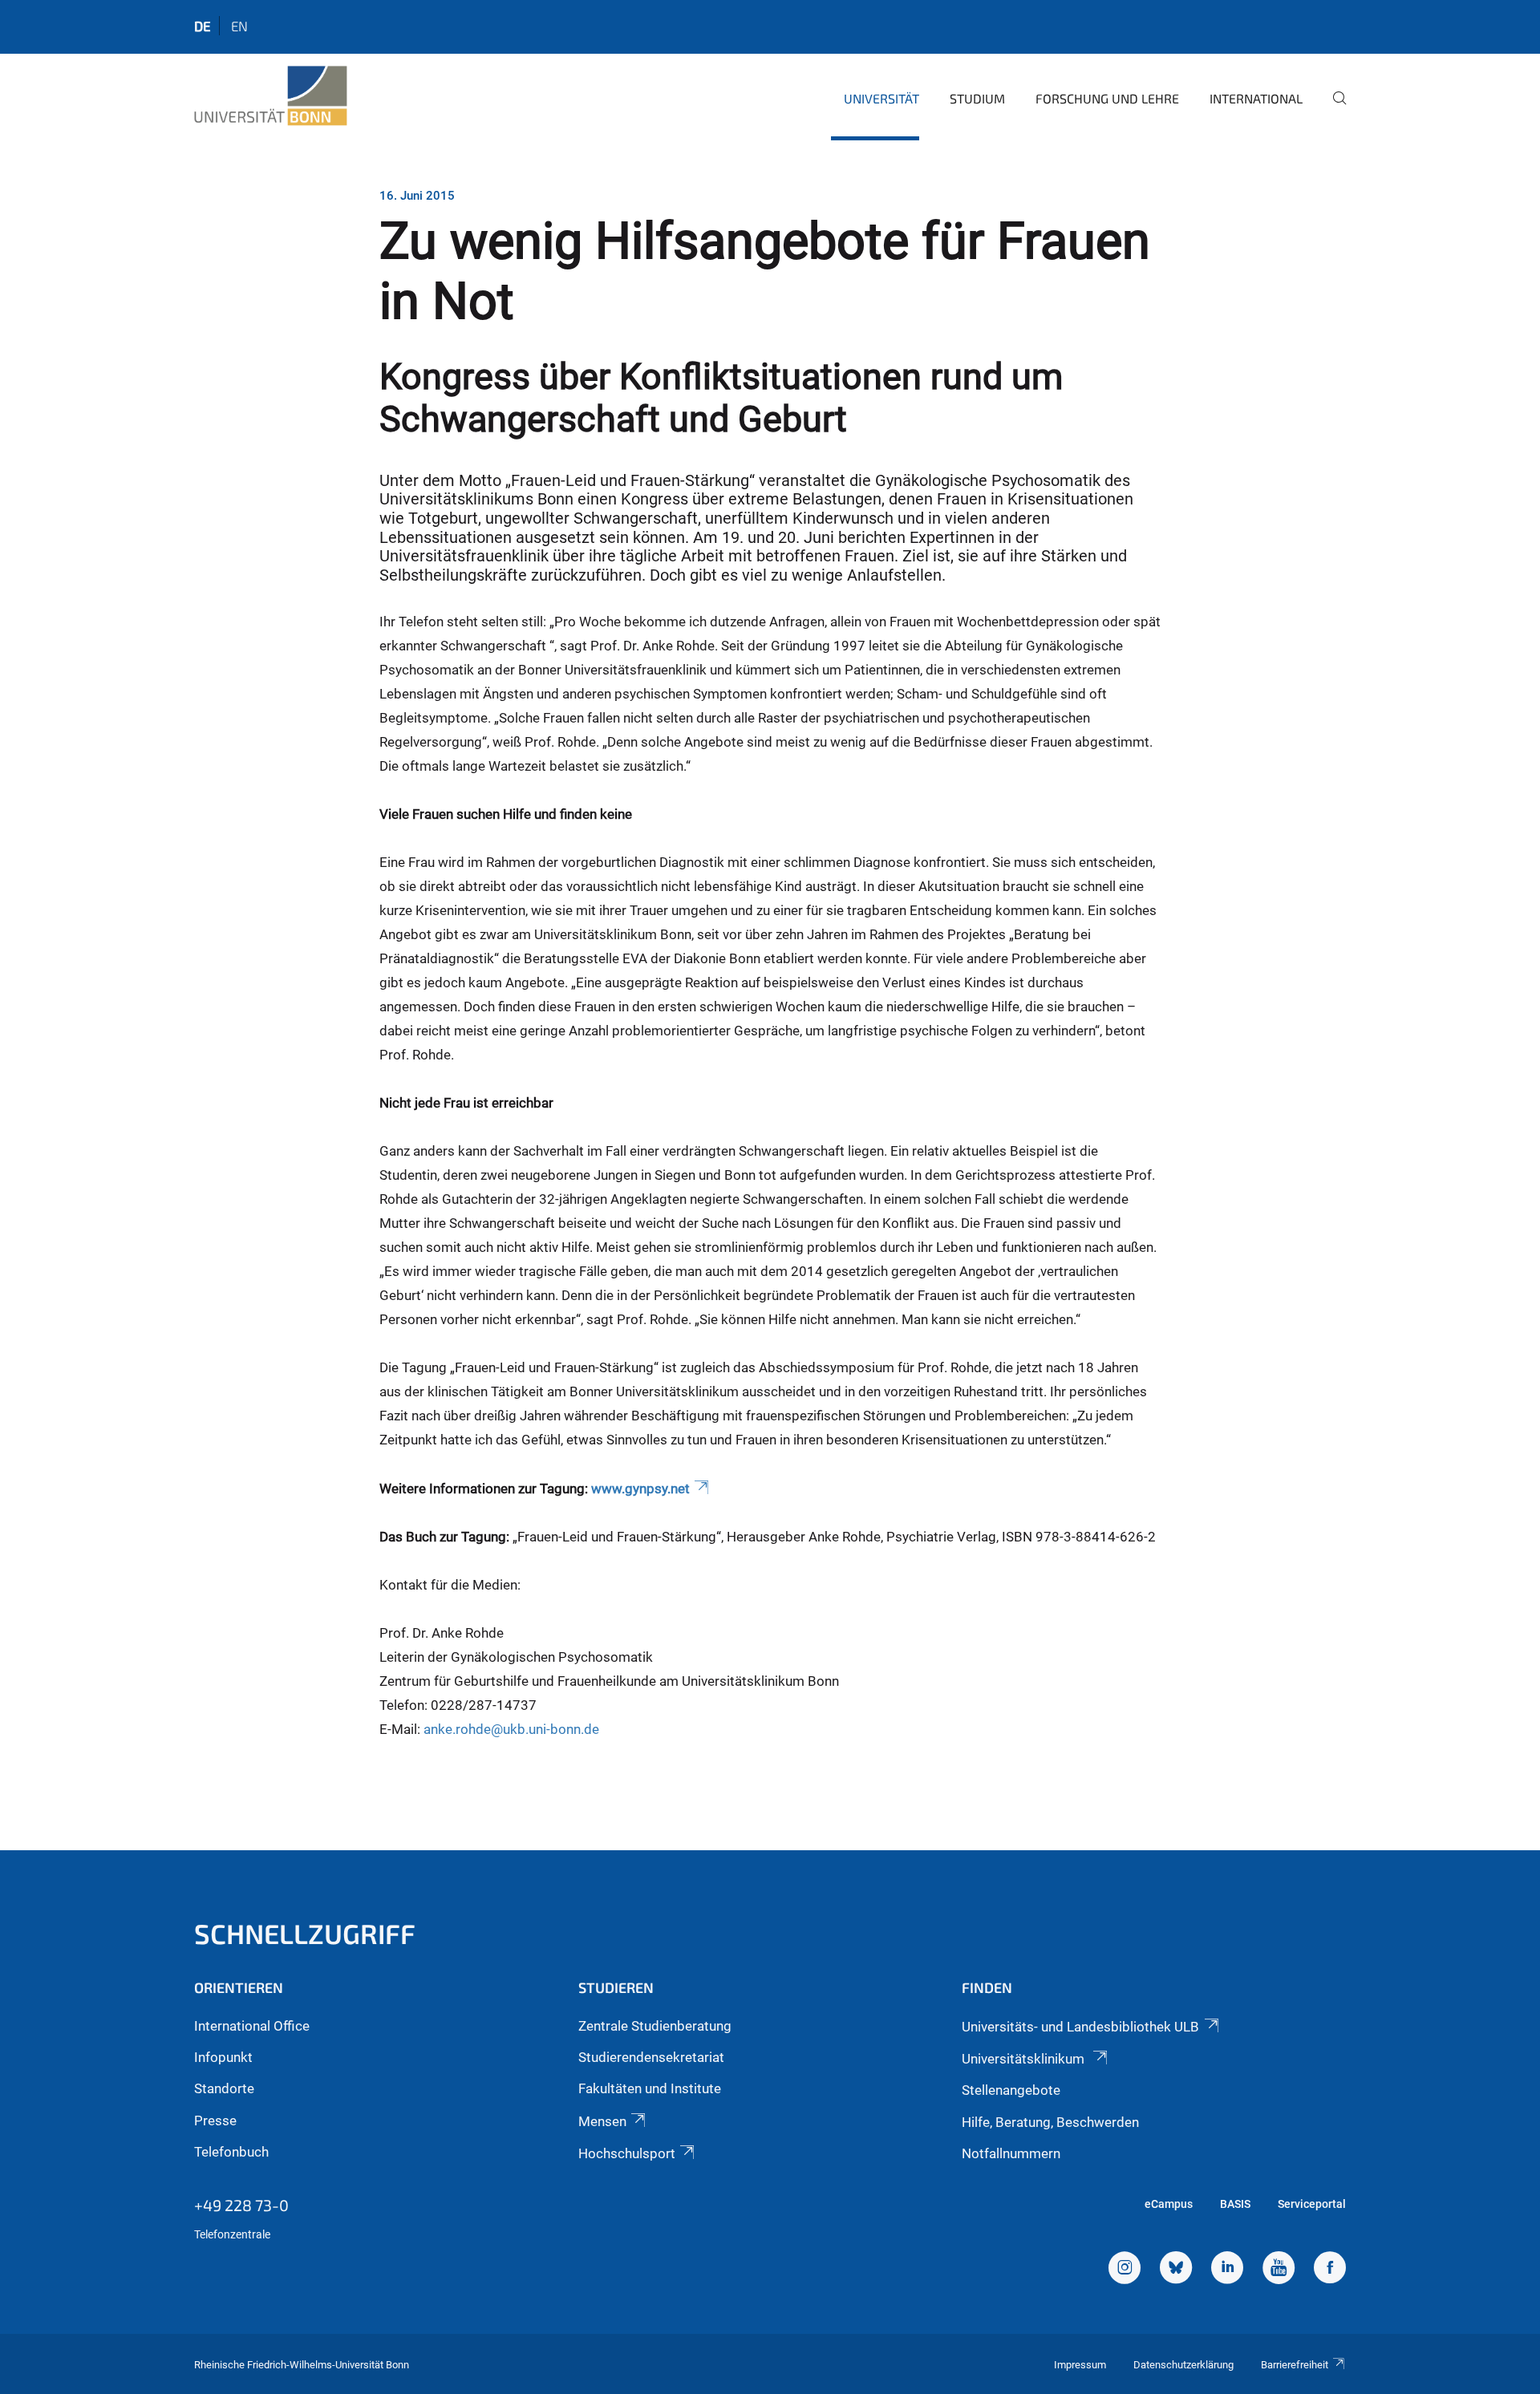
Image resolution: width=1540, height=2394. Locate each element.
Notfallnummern (1011, 2153)
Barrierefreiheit (1295, 2365)
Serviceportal (1312, 2204)
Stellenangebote (1011, 2090)
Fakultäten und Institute (650, 2088)
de (203, 26)
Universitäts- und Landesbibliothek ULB (1080, 2027)
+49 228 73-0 (241, 2205)
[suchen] (1333, 109)
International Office (252, 2026)
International (1256, 98)
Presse (215, 2121)
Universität (881, 98)
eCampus (1169, 2204)
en (239, 26)
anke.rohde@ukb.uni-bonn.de (511, 1729)
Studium (977, 98)
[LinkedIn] (1227, 2270)
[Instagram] (1125, 2270)
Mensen (602, 2121)
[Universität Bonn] (271, 96)
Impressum (1080, 2365)
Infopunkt (223, 2057)
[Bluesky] (1176, 2270)
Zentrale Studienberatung (655, 2026)
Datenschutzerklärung (1183, 2365)
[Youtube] (1279, 2270)
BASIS (1235, 2204)
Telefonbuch (231, 2152)
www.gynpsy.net (640, 1489)
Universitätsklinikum (1025, 2059)
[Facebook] (1330, 2270)
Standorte (224, 2088)
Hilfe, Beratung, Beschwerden (1050, 2122)
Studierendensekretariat (651, 2057)
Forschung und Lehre (1107, 98)
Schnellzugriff (305, 1933)
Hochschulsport (627, 2153)
